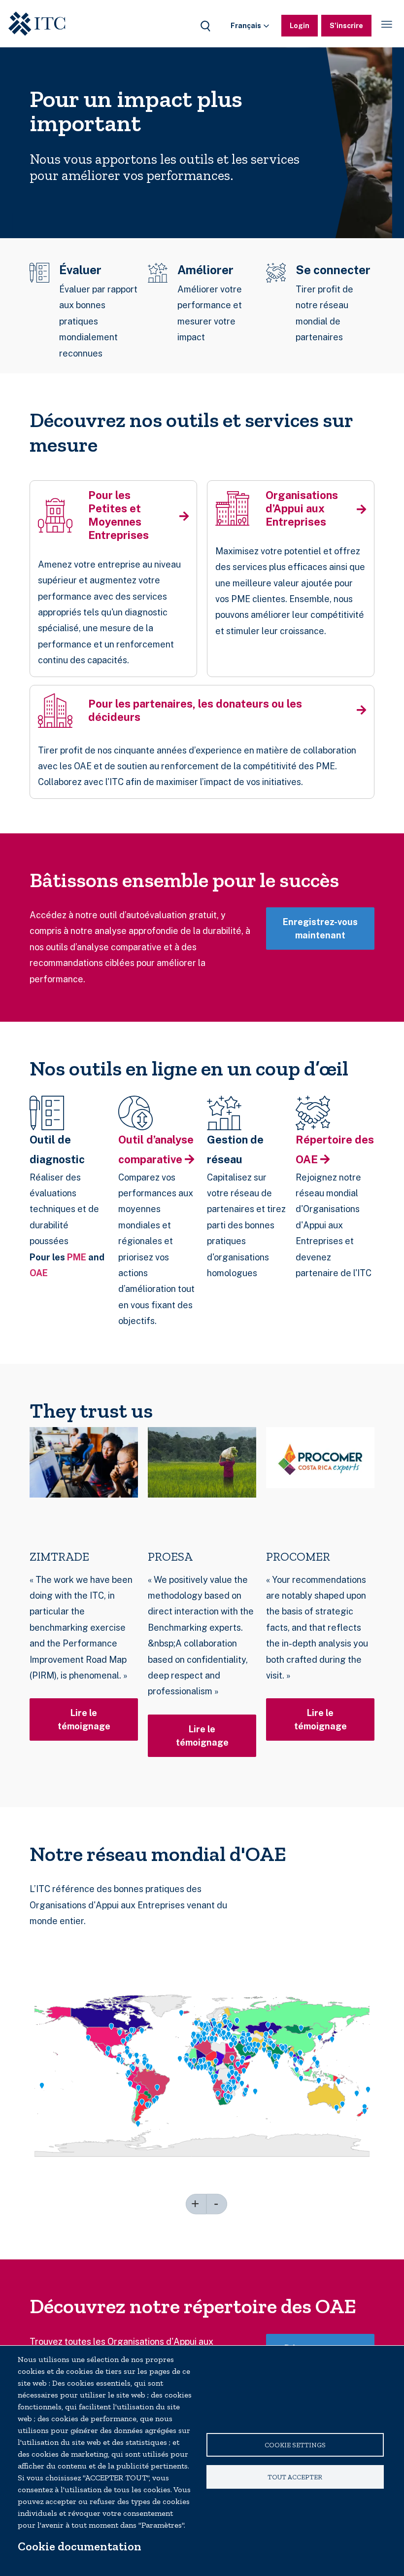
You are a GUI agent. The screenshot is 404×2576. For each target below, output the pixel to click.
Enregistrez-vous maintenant (320, 929)
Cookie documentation (80, 2546)
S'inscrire (346, 26)
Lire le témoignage (84, 1719)
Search (205, 26)
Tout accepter (295, 2477)
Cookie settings (295, 2445)
